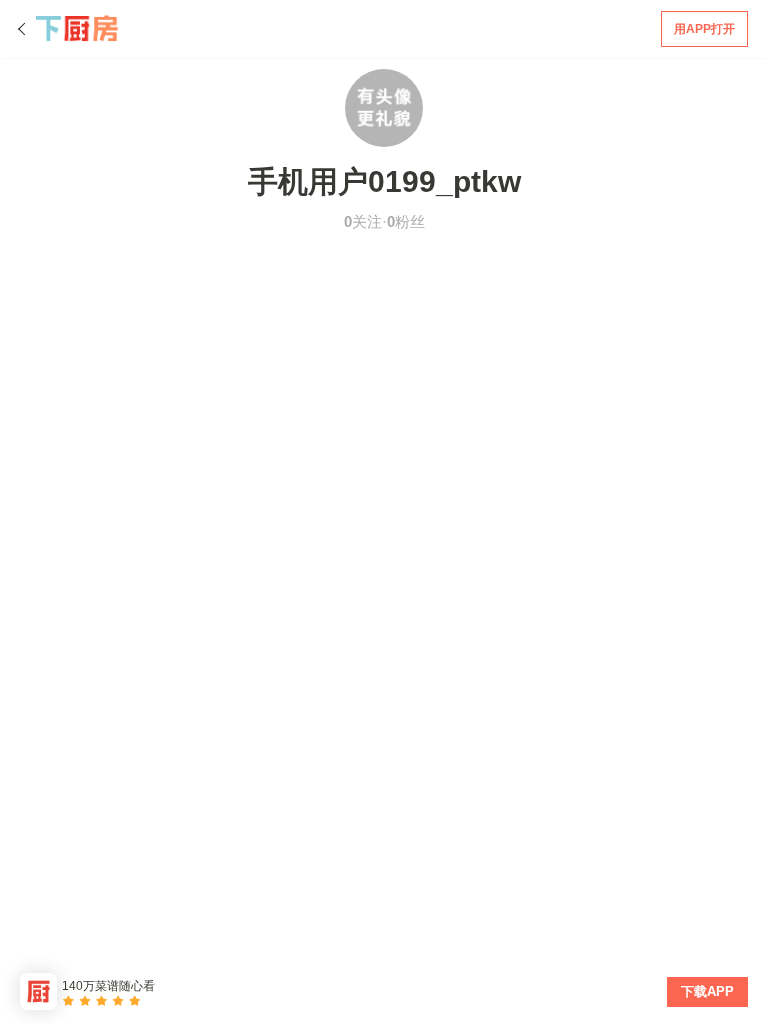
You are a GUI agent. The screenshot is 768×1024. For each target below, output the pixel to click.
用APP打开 (704, 29)
